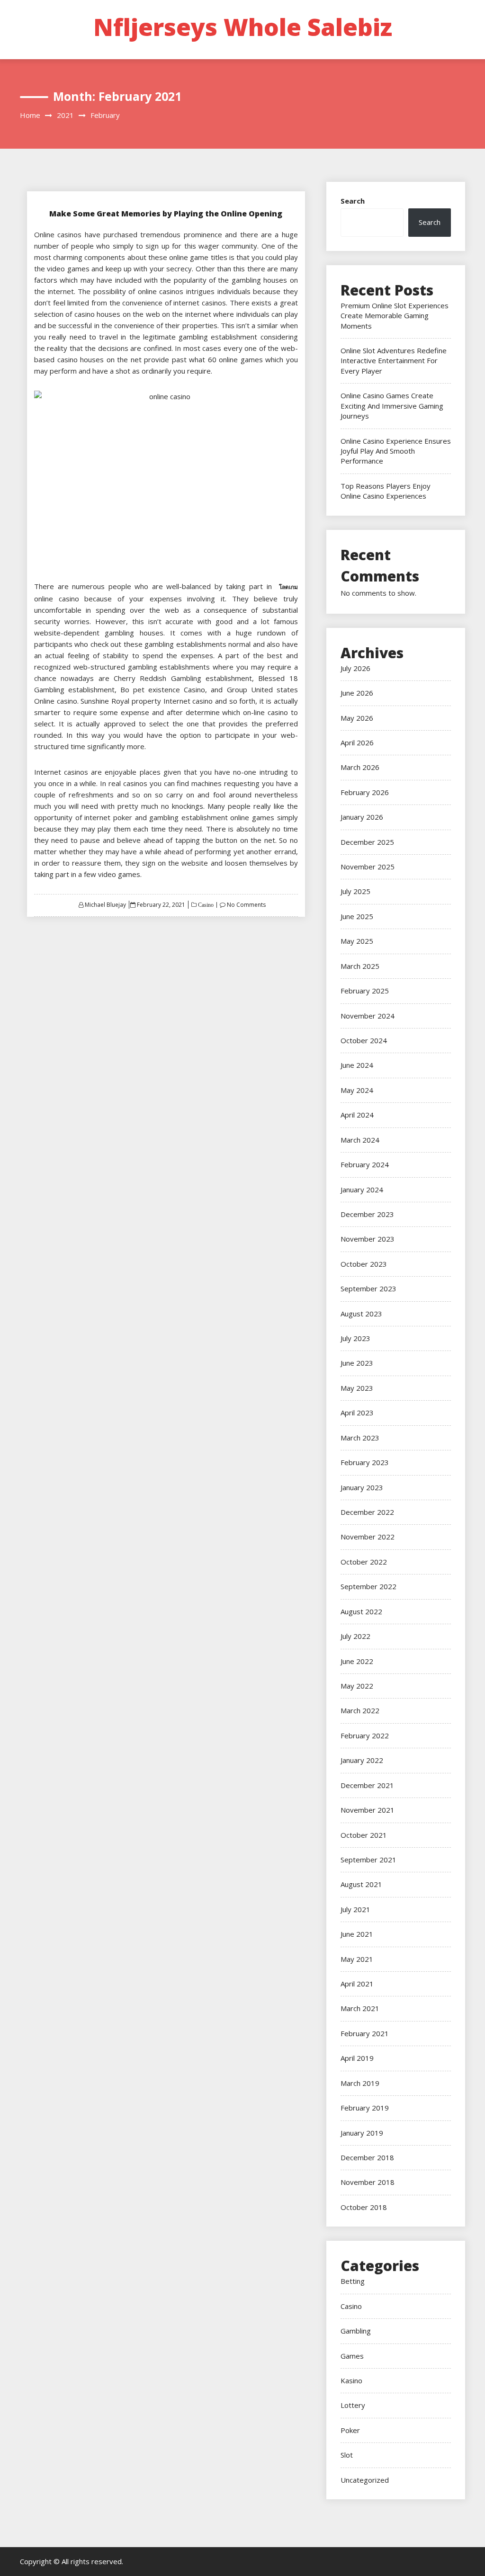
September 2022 (368, 1586)
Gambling (356, 2331)
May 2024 (357, 1090)
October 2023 (364, 1264)
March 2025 (360, 966)
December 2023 (367, 1214)
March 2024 (360, 1140)
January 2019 (362, 2133)
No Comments (246, 905)
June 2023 (357, 1363)
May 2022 (357, 1686)
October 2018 (364, 2207)
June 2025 (357, 916)
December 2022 (367, 1512)
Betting (353, 2281)
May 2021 (357, 1959)
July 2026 (355, 668)
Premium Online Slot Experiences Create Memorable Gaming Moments (395, 316)
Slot (347, 2455)
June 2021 (357, 1934)
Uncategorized (365, 2480)
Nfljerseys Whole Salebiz (243, 27)
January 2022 (362, 1760)
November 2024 (368, 1016)
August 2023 (361, 1314)
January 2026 (362, 817)
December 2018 (367, 2157)
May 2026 (357, 718)
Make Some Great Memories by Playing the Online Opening (166, 214)
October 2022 (364, 1562)
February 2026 (365, 792)
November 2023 (368, 1239)
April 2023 (357, 1413)
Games (352, 2356)
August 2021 (361, 1884)
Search (353, 201)
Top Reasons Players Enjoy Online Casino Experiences (386, 491)
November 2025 (368, 867)
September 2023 (368, 1288)
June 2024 (357, 1065)
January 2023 (362, 1487)
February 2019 (365, 2108)
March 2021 (360, 2008)
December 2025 (367, 842)
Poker (350, 2430)
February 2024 (365, 1164)
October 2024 (364, 1040)
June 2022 (357, 1661)
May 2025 (357, 941)
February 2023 (365, 1462)
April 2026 (357, 742)
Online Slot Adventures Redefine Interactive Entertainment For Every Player (394, 361)
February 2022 (365, 1735)
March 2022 (360, 1710)
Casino (205, 905)
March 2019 (360, 2083)
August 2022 (361, 1611)
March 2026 (360, 767)
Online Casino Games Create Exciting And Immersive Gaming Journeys (392, 406)
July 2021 (355, 1909)
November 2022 (368, 1537)
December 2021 (367, 1785)
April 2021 (357, 1984)
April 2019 (357, 2058)
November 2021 (368, 1810)
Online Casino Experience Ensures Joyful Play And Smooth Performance (396, 451)
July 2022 (355, 1636)
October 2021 (364, 1835)
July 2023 (355, 1338)
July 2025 (355, 891)
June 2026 (357, 693)
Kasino (351, 2380)
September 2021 (368, 1860)
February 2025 (365, 991)
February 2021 (365, 2033)
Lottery (353, 2405)
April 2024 (357, 1115)
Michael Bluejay (105, 905)
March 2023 (360, 1438)
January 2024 (362, 1190)
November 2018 (368, 2182)
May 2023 (357, 1388)
